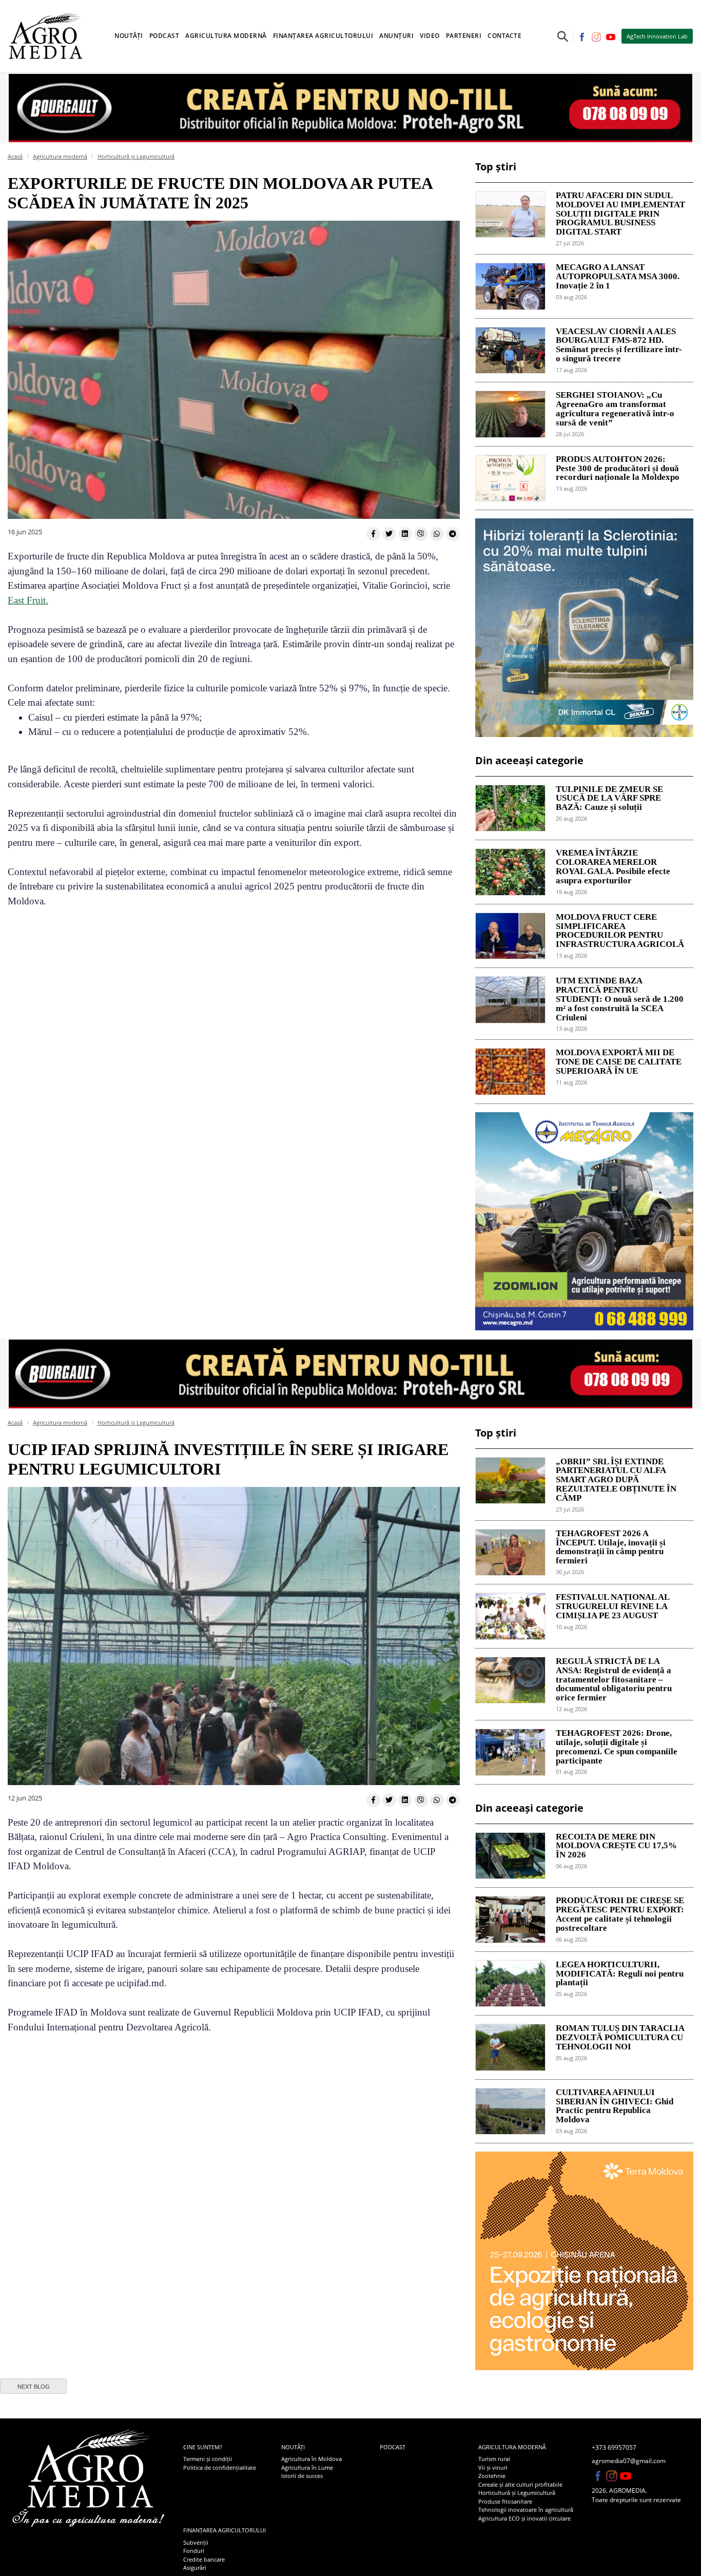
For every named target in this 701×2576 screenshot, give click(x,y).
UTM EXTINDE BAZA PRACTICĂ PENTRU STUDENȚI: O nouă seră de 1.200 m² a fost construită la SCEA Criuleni (620, 999)
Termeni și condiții (208, 2459)
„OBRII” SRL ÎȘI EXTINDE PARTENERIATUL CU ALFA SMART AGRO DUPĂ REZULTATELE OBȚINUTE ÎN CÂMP (616, 1480)
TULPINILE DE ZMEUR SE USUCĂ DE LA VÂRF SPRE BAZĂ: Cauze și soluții (609, 799)
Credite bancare (204, 2559)
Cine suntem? (203, 2447)
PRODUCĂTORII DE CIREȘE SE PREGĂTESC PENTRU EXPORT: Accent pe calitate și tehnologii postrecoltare (620, 1914)
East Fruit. (28, 600)
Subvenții (196, 2542)
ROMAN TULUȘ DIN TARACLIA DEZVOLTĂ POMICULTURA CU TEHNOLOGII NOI (620, 2038)
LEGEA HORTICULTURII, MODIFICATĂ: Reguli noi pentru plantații (620, 1974)
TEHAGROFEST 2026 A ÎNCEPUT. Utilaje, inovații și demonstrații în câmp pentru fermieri (611, 1547)
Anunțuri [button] (396, 36)
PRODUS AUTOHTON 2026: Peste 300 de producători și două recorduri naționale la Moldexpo (618, 469)
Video (430, 36)
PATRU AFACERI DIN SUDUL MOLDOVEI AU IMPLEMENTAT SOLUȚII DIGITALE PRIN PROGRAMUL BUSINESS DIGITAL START (620, 214)
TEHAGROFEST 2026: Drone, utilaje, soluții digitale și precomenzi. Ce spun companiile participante (617, 1747)
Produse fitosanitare (505, 2501)
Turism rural (494, 2459)
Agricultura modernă (60, 156)
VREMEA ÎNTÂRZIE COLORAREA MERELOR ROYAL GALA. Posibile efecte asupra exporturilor (613, 867)
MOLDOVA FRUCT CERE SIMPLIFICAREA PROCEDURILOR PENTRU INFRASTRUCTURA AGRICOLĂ (620, 931)
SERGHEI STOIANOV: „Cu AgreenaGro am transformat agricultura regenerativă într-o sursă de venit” (615, 409)
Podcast (164, 36)
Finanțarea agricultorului (225, 2530)
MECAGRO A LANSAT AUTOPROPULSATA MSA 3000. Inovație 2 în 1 (618, 277)
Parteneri (464, 36)
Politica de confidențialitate (220, 2467)
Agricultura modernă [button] (226, 36)
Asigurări (195, 2568)
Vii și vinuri (493, 2467)
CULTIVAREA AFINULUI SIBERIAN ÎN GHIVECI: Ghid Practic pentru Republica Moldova (615, 2106)
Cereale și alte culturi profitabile (520, 2484)
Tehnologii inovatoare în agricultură (526, 2510)
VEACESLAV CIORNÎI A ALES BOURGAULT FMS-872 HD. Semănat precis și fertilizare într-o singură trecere (619, 345)
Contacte (504, 36)
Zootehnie (492, 2476)
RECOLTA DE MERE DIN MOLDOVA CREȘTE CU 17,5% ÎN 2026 (616, 1846)
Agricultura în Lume (307, 2467)
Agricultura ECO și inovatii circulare (524, 2518)
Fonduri (194, 2551)
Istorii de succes (302, 2476)
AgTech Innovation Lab (657, 36)
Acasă (15, 156)
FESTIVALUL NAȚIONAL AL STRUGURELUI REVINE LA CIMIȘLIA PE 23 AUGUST (612, 1606)
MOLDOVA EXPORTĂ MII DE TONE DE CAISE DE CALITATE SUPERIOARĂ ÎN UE (619, 1062)
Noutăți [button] (129, 36)
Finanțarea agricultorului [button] (323, 36)
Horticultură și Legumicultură (136, 156)
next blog (34, 2387)
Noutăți (293, 2447)
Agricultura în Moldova (311, 2459)
